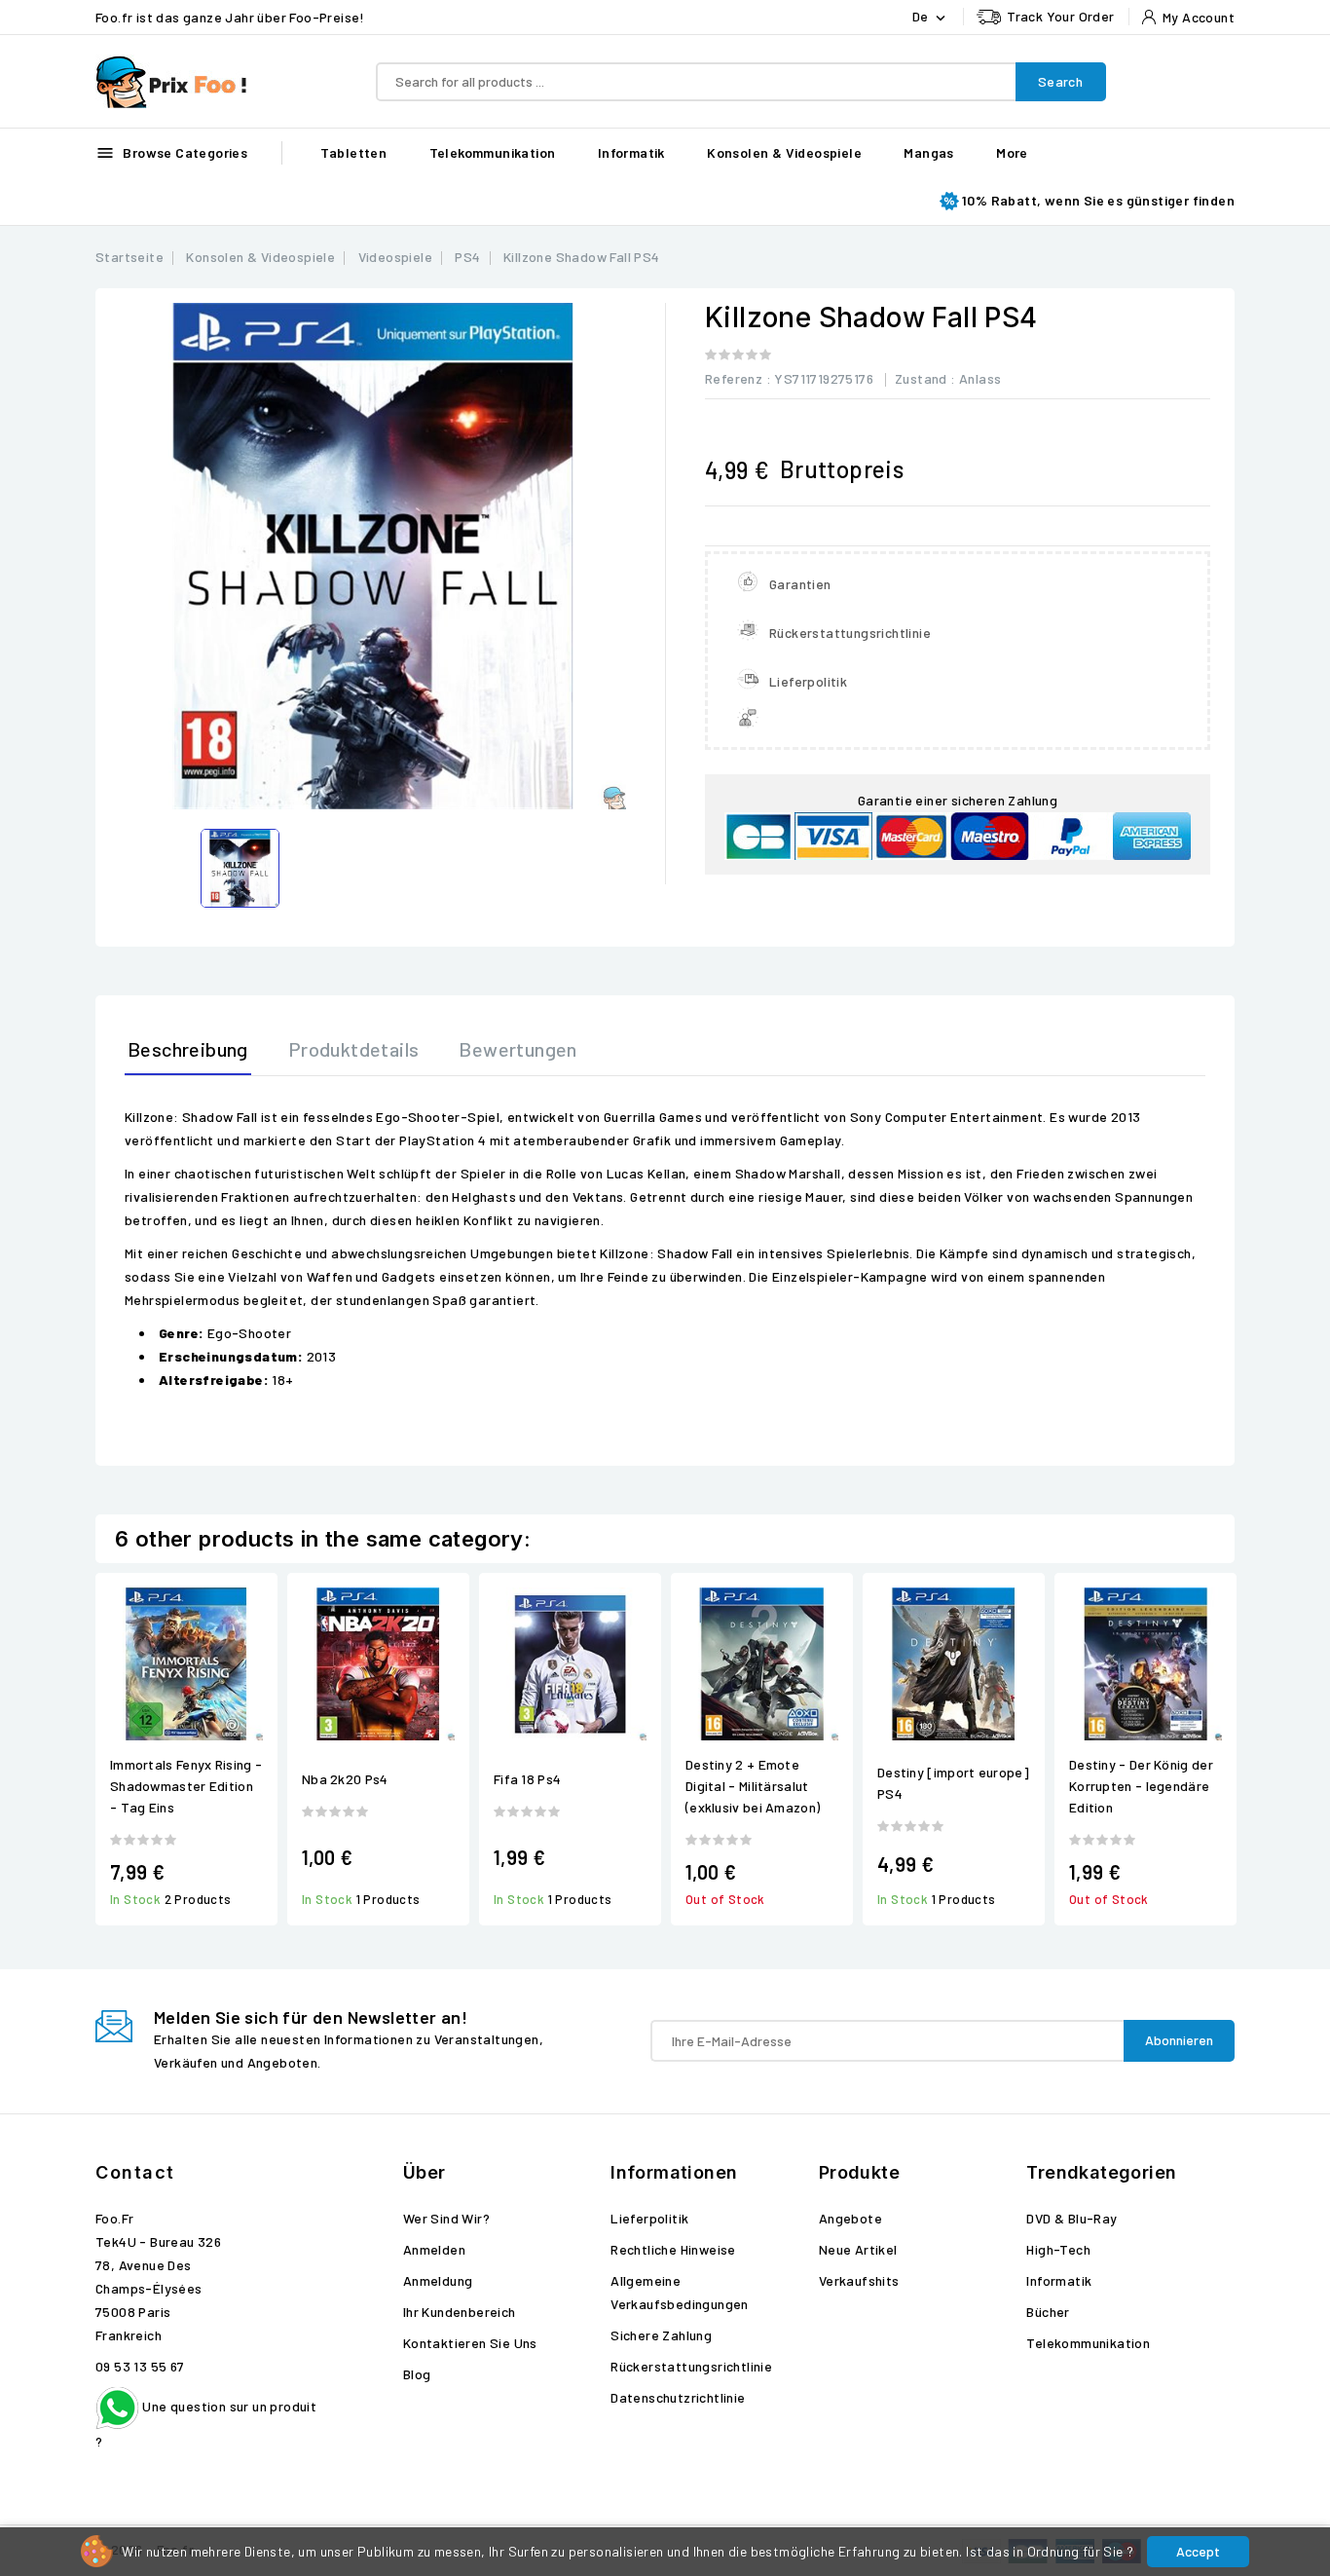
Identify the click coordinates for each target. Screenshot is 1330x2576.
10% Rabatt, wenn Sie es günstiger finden (1098, 200)
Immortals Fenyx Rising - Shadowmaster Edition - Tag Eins (186, 1786)
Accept (1198, 2551)
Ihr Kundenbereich (460, 2312)
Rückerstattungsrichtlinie (691, 2366)
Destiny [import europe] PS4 (953, 1783)
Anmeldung (438, 2280)
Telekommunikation (493, 152)
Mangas (928, 152)
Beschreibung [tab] (188, 1049)
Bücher (1048, 2312)
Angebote (850, 2218)
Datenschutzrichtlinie (678, 2397)
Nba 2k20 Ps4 (345, 1779)
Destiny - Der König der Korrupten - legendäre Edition (1141, 1786)
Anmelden (434, 2249)
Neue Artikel (858, 2249)
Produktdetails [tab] (354, 1049)
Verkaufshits (859, 2280)
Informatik (631, 152)
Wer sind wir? (446, 2218)
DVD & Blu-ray (1071, 2218)
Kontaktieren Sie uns (470, 2343)
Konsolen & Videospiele (784, 152)
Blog (417, 2374)
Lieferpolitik (649, 2218)
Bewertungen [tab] (517, 1049)
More (1012, 152)
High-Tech (1058, 2249)
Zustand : (925, 378)
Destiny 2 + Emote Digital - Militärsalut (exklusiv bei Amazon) (753, 1786)
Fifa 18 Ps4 (527, 1779)
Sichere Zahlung (661, 2335)
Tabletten (354, 152)
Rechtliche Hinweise (673, 2249)
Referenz (734, 378)
